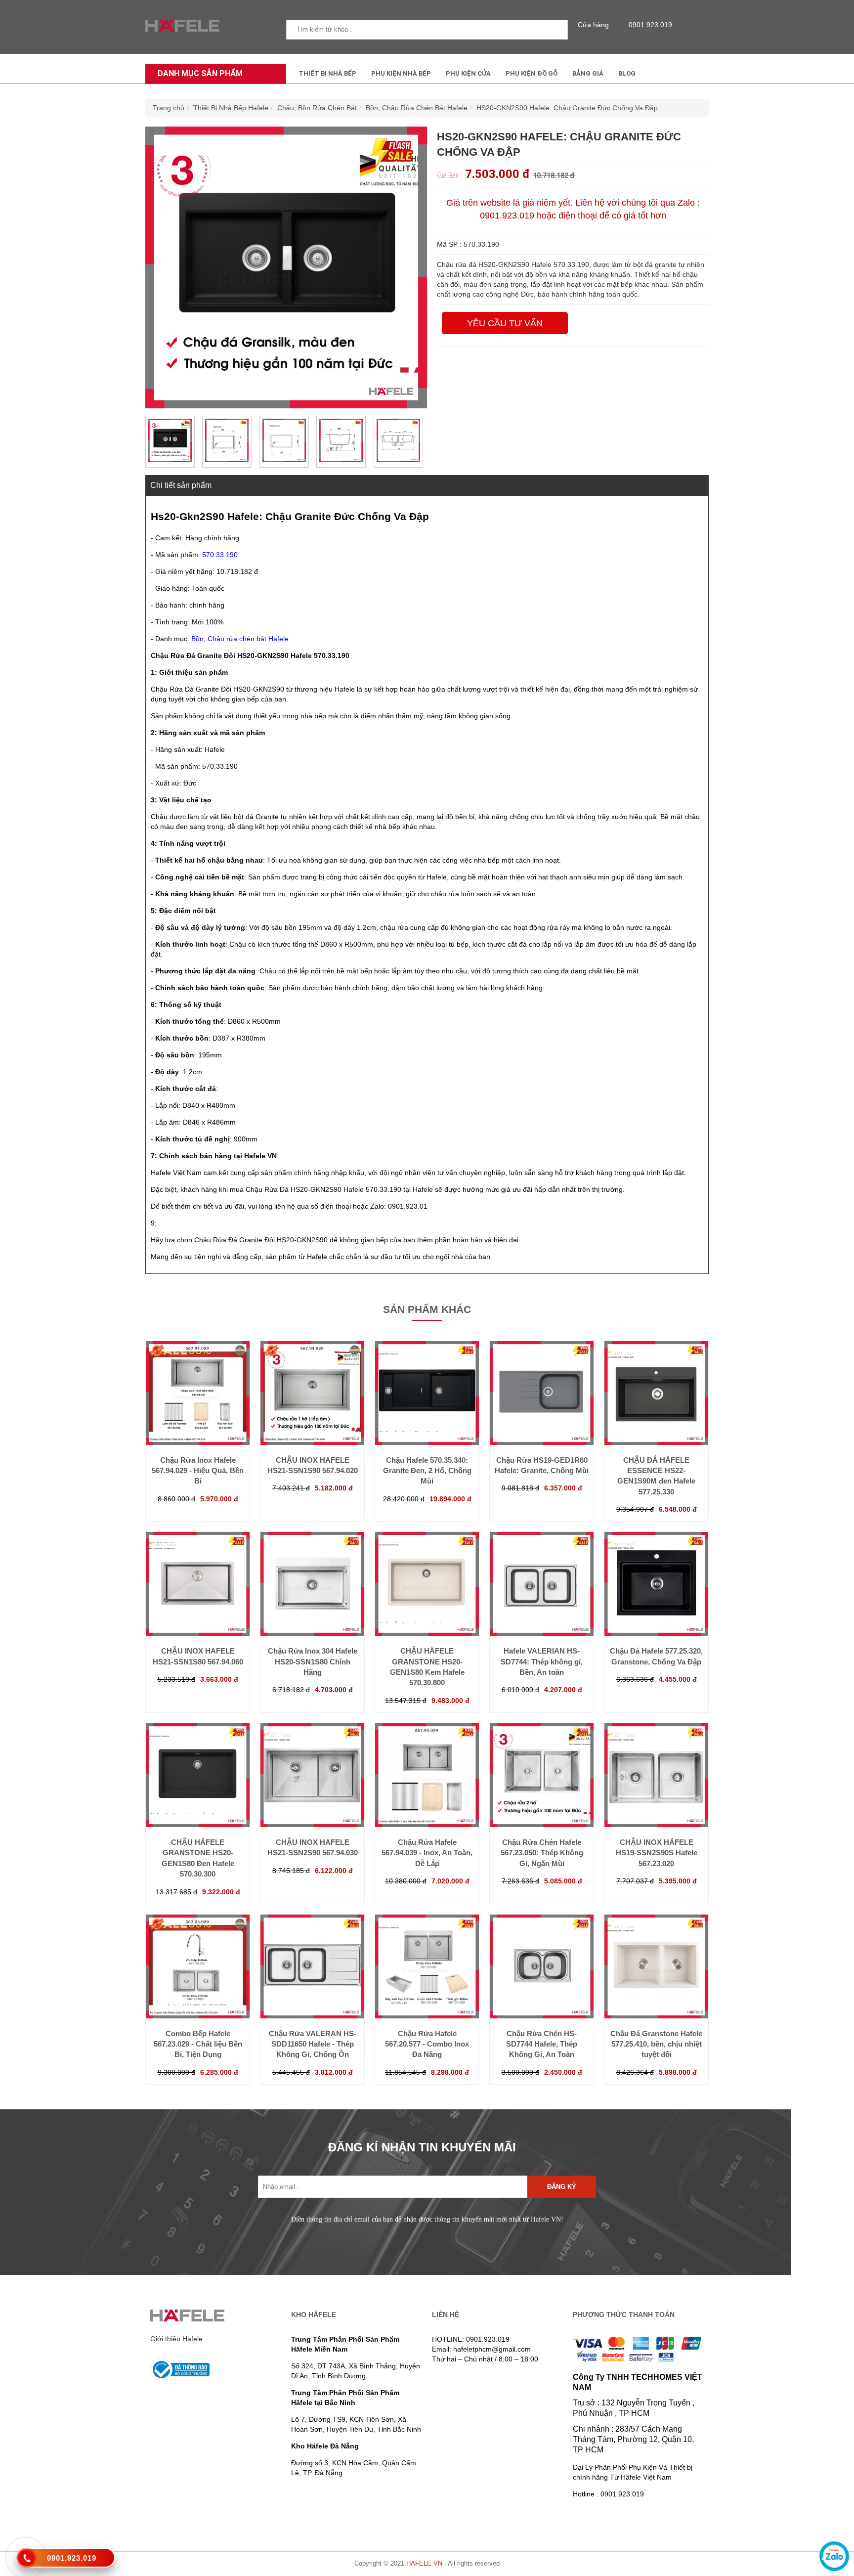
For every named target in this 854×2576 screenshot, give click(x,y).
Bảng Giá (588, 73)
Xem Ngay (198, 1425)
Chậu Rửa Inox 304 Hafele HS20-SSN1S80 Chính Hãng (313, 1661)
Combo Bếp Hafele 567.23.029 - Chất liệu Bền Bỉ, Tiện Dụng (198, 2044)
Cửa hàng (593, 25)
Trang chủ (169, 108)
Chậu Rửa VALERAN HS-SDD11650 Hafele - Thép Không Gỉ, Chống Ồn (313, 2044)
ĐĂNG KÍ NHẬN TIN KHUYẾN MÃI (422, 2147)
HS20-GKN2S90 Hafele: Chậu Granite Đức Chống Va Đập (567, 108)
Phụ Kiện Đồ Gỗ (532, 73)
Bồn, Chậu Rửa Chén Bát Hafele (417, 108)
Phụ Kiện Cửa (468, 73)
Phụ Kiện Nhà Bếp (401, 73)
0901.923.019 (650, 25)
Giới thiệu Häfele (176, 2339)
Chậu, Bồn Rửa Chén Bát (317, 108)
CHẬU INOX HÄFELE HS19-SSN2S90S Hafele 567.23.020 (657, 1853)
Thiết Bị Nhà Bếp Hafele (231, 108)
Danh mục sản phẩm (200, 73)
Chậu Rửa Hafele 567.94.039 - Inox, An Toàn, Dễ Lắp (427, 1853)
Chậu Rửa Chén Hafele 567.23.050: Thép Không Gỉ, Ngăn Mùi (542, 1853)
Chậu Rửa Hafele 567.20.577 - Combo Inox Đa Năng (427, 2044)
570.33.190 (220, 555)
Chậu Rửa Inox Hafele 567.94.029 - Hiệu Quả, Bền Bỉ (198, 1471)
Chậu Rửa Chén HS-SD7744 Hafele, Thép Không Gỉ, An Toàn (542, 2044)
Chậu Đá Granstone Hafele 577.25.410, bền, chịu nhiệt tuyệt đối (656, 2044)
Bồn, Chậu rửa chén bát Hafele (240, 639)
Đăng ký (562, 2187)
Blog (627, 73)
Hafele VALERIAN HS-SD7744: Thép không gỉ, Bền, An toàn (542, 1661)
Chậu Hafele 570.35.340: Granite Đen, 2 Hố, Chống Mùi (427, 1471)
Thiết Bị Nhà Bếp (327, 73)
